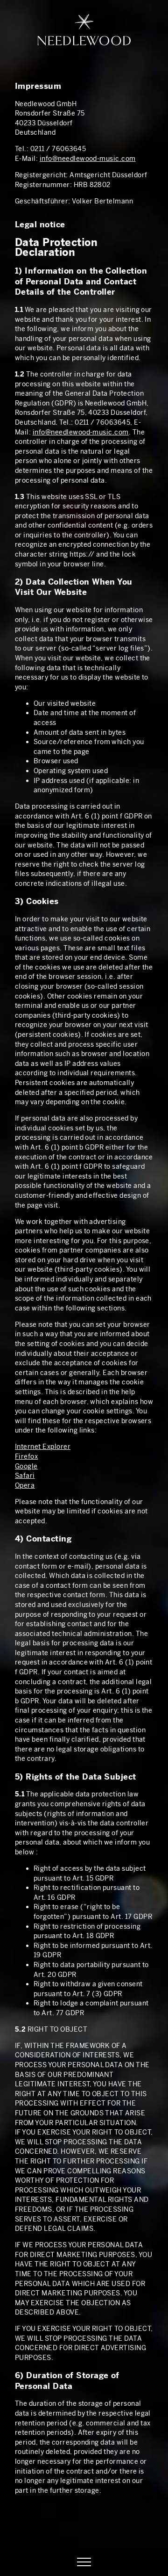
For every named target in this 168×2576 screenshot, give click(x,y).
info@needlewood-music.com (88, 159)
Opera (25, 1485)
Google (26, 1466)
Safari (25, 1476)
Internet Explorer (43, 1447)
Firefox (26, 1456)
